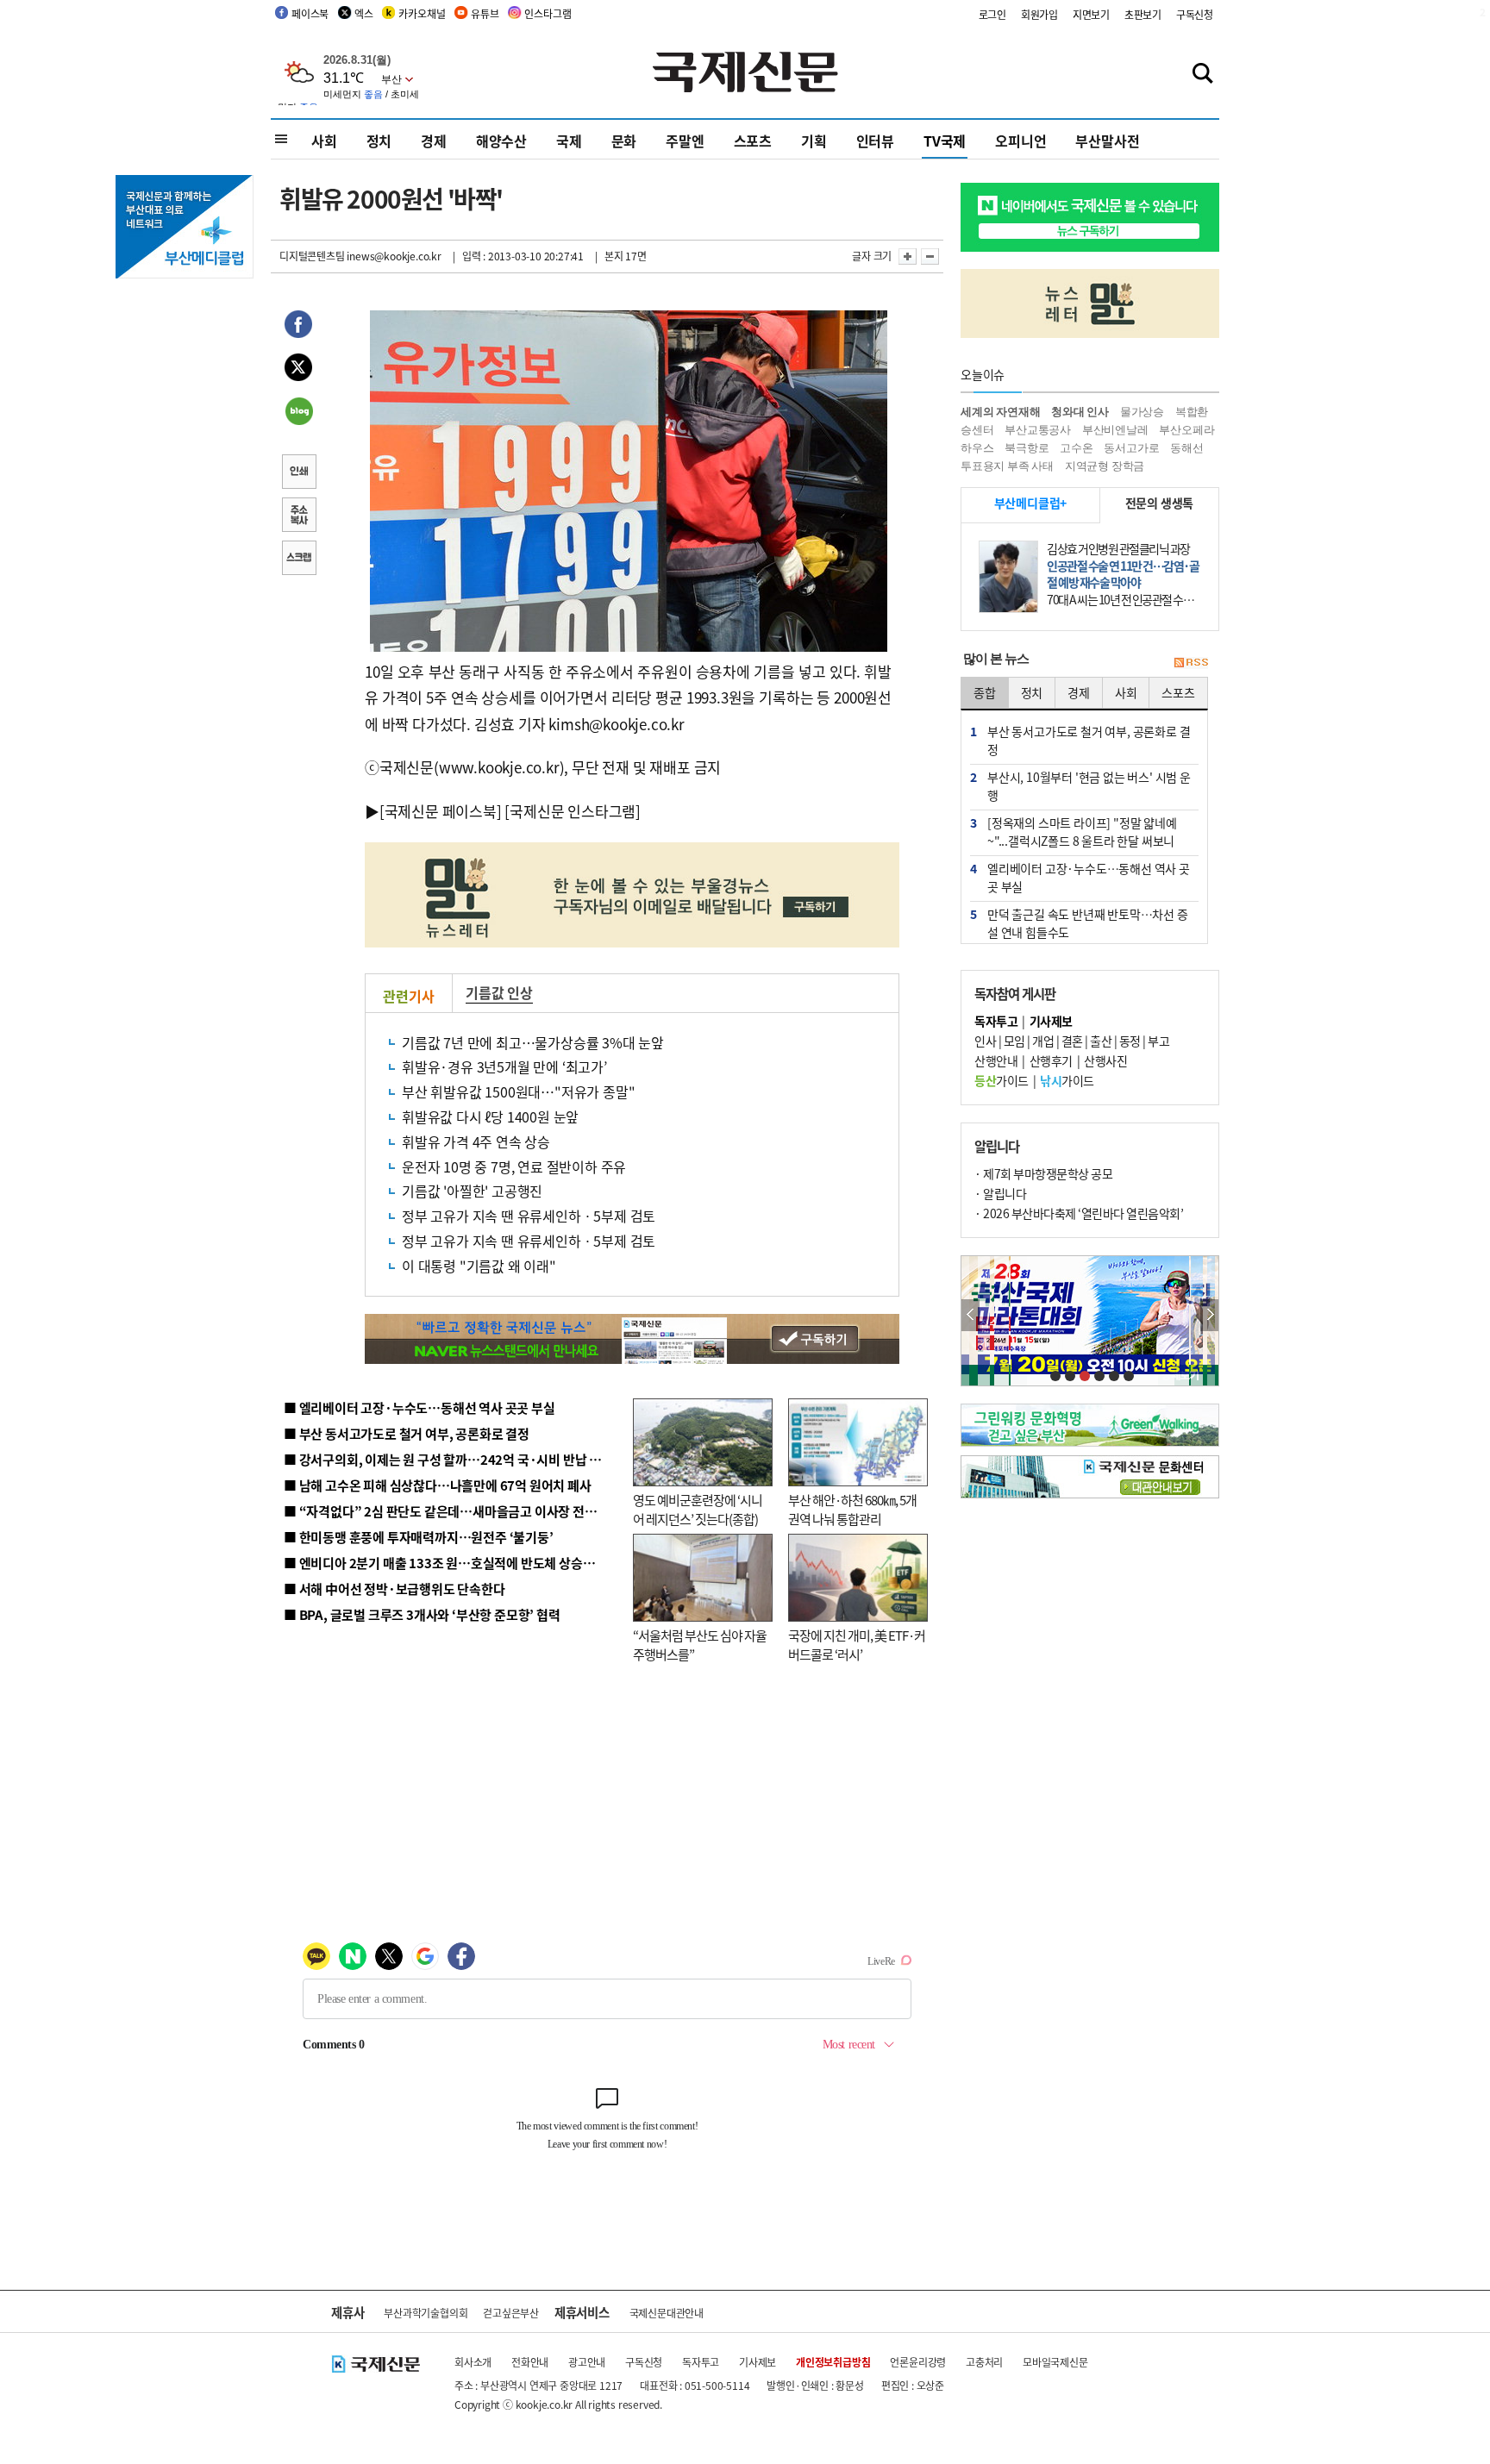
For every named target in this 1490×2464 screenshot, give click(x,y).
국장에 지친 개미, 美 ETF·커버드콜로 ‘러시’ (857, 1645)
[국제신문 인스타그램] (573, 811)
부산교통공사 (1038, 430)
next (1209, 1315)
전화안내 (530, 2362)
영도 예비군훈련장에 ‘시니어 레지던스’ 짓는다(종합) (698, 1510)
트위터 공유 (298, 370)
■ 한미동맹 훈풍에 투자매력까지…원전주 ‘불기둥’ (419, 1537)
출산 (1101, 1041)
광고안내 (587, 2362)
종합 (985, 692)
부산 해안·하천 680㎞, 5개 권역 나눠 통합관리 (852, 1510)
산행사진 (1105, 1060)
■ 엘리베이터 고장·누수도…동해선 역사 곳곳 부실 (419, 1407)
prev (970, 1315)
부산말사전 (1107, 141)
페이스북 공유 (298, 327)
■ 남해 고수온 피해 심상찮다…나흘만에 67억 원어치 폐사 (438, 1485)
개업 (1043, 1041)
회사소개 (473, 2362)
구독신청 (1195, 14)
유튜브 (485, 13)
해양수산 (501, 141)
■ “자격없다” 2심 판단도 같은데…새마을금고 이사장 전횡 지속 (453, 1511)
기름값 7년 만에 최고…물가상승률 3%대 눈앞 (533, 1042)
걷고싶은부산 (511, 2313)
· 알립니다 (1000, 1193)
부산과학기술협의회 (426, 2313)
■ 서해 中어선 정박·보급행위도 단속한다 (394, 1588)
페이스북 (310, 13)
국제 (569, 141)
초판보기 (1143, 14)
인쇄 (298, 473)
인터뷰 (875, 141)
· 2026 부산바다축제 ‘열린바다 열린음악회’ (1079, 1213)
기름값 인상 (499, 992)
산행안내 (996, 1060)
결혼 (1072, 1041)
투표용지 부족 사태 (1007, 466)
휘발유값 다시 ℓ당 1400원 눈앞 (490, 1116)
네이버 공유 (298, 413)
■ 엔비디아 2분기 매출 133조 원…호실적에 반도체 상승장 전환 (452, 1563)
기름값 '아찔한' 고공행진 (472, 1191)
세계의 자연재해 (1000, 412)
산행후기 (1051, 1060)
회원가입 (1039, 14)
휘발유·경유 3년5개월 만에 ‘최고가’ (504, 1066)
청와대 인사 (1080, 412)
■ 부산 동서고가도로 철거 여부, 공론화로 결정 (407, 1433)
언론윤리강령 (918, 2362)
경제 (434, 141)
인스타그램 (548, 13)
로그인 (992, 14)
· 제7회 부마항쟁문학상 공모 (1043, 1173)
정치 (379, 141)
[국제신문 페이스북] (441, 811)
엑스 (364, 13)
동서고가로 (1131, 448)
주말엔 (685, 141)
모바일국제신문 (1055, 2362)
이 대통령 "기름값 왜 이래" (479, 1266)
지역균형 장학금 (1105, 466)
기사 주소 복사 (298, 516)
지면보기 (1091, 14)
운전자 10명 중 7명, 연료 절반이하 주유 (514, 1166)
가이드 (1002, 1080)
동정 (1130, 1041)
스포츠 (753, 141)
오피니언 (1020, 141)
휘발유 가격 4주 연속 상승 (476, 1141)
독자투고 (701, 2362)
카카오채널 (422, 13)
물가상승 (1142, 412)
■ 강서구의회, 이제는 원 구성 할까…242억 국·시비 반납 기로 (448, 1459)
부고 (1158, 1041)
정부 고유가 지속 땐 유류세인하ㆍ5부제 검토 (529, 1216)
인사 (985, 1041)
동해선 (1186, 448)
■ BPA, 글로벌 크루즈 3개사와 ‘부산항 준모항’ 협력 (422, 1614)
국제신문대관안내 (667, 2313)
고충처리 (984, 2362)
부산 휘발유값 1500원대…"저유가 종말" (518, 1091)
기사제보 (758, 2362)
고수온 (1076, 448)
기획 (814, 141)
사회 (324, 141)
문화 (624, 141)
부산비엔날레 (1115, 430)
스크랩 (298, 560)
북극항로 (1027, 448)
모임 (1014, 1041)
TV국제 (945, 141)
